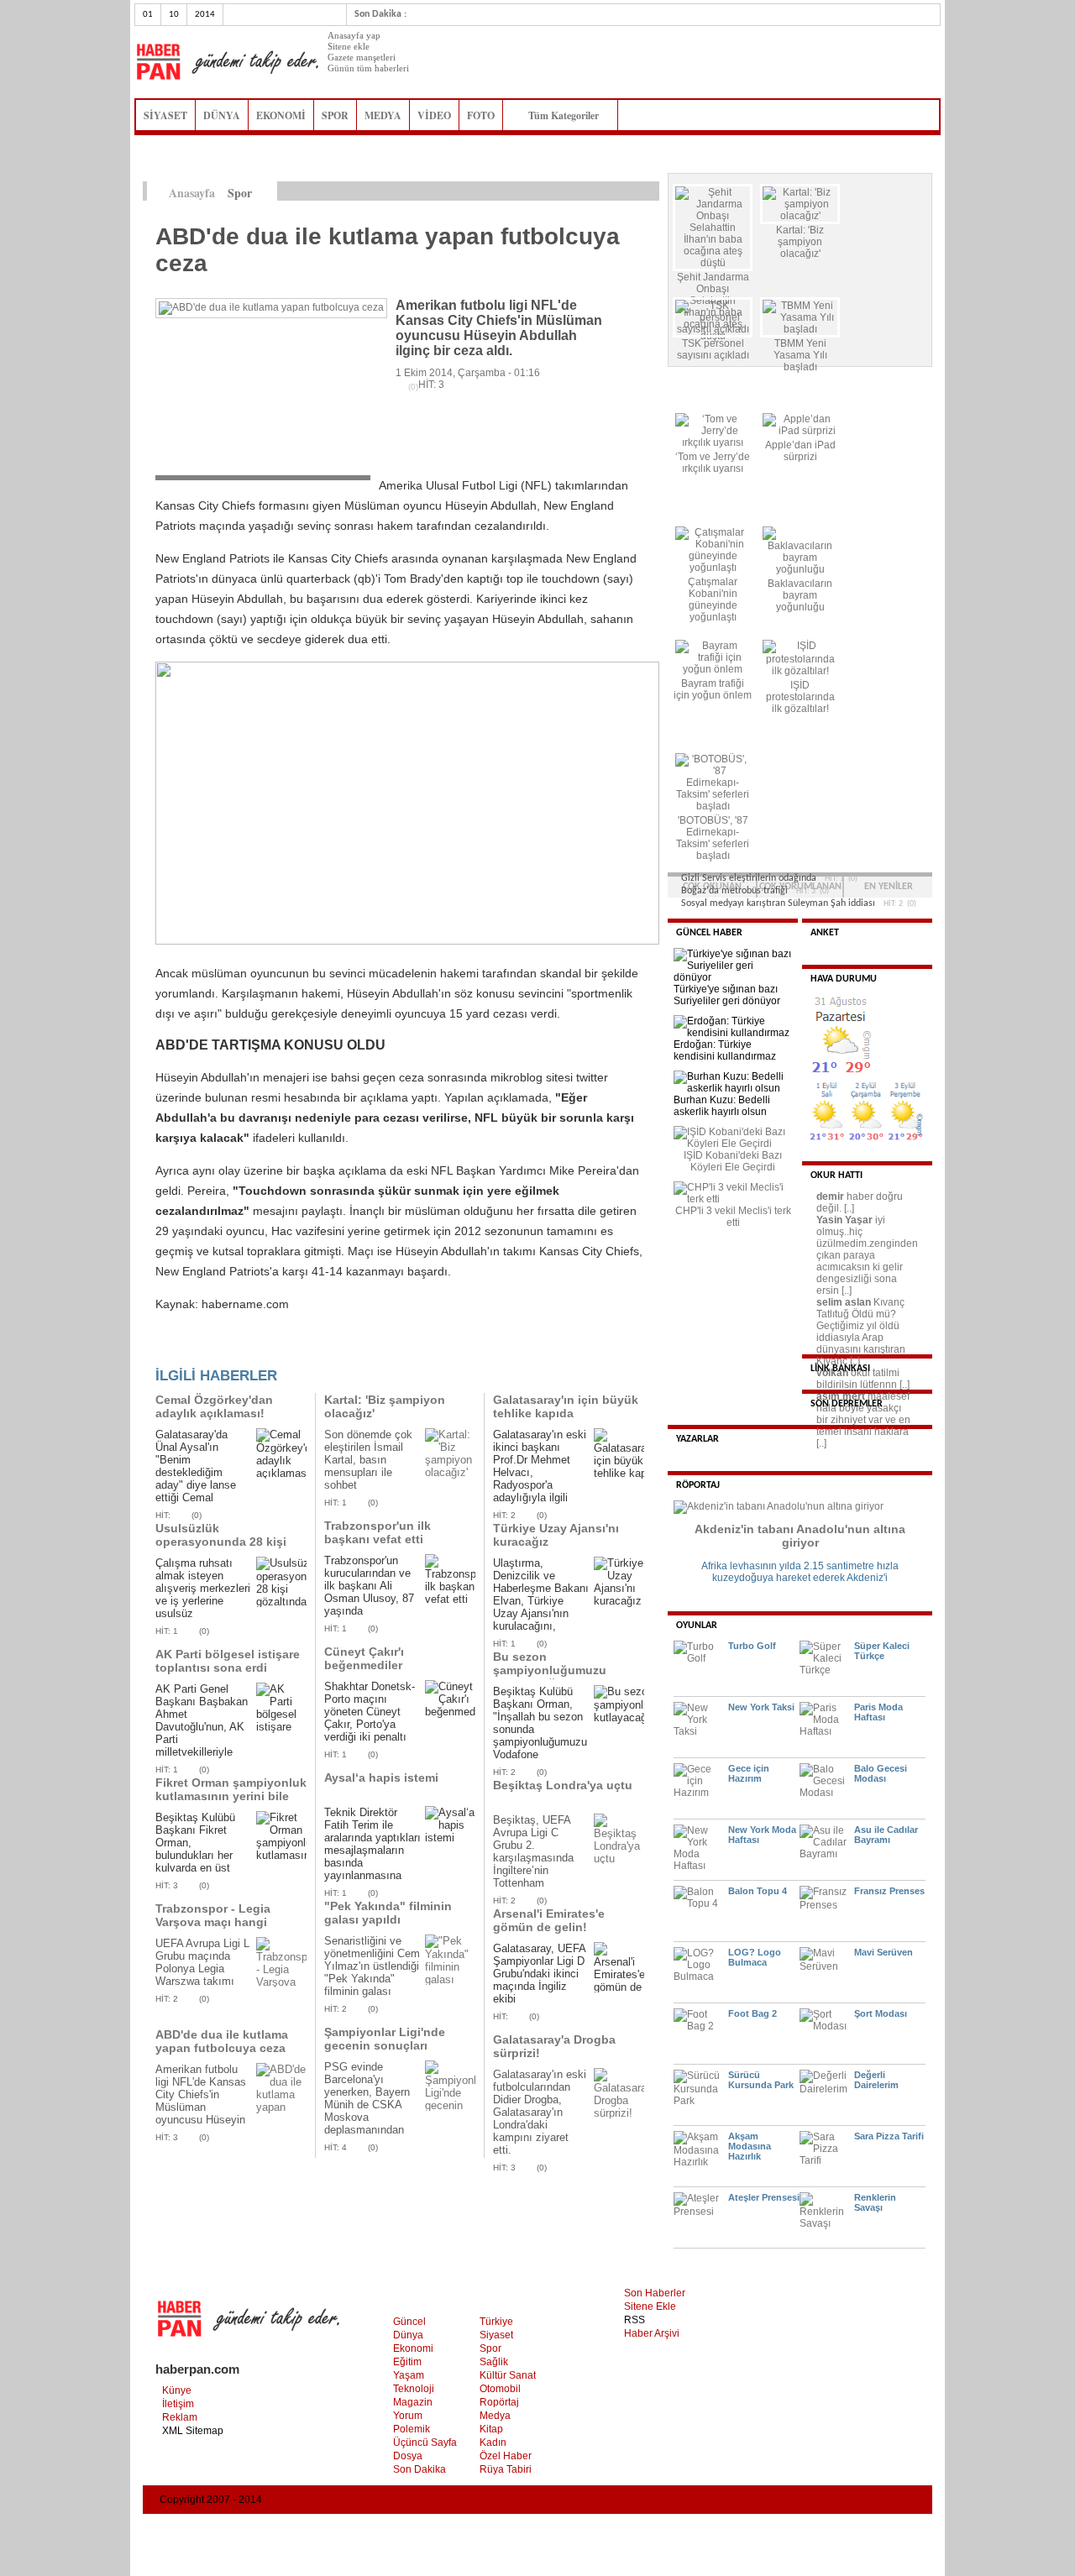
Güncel (409, 2322)
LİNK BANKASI (840, 1369)
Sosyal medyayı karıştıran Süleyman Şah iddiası (778, 903)
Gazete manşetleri (362, 57)
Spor (490, 2348)
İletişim (178, 2404)
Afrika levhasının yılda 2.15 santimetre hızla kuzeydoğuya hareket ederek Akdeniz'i (800, 1572)
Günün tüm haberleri (368, 68)
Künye (177, 2390)
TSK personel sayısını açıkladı (713, 349)
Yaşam (409, 2375)
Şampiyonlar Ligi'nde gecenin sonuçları (385, 2039)
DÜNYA (222, 115)
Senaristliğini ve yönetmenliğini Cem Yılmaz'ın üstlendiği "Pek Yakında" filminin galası (372, 1966)
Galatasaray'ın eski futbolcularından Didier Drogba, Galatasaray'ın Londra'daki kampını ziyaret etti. (540, 2112)
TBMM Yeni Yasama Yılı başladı (800, 355)
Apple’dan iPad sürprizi (800, 451)
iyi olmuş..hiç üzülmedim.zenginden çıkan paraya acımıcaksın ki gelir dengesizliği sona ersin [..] (867, 1255)
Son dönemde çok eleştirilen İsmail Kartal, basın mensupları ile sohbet (368, 1460)
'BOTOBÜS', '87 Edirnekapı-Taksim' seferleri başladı (713, 838)
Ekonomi (413, 2348)
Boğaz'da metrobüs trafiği (734, 891)
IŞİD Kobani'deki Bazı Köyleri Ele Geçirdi (733, 1161)
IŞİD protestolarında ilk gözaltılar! (800, 697)
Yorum (408, 2416)
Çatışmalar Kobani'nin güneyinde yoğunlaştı (713, 599)
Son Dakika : (380, 14)
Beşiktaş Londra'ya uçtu (563, 1785)
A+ (615, 191)
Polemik (412, 2429)
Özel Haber (506, 2456)
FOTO (481, 115)
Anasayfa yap (354, 35)
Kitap (491, 2429)
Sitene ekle (349, 46)
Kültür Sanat (508, 2375)
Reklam (180, 2417)
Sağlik (494, 2362)
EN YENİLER (889, 887)
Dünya (408, 2335)
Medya (495, 2416)
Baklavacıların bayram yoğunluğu (800, 595)
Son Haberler (655, 2293)
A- (650, 191)
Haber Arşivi (652, 2333)
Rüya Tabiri (506, 2469)
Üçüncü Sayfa (425, 2442)
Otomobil (500, 2389)
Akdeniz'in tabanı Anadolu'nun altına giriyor (800, 1536)
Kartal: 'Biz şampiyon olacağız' (800, 242)
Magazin (413, 2402)
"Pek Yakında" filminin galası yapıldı (388, 1913)
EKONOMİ (281, 115)
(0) (197, 1515)
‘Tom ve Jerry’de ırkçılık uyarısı (713, 463)
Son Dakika (420, 2469)
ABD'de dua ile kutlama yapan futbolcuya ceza (222, 2041)
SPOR (335, 115)
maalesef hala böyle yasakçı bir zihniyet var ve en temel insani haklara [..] (863, 1420)
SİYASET (165, 115)
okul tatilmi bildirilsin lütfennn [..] (863, 1379)
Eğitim (407, 2362)
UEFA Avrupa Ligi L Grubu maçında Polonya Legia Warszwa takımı (202, 1962)
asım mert (841, 1396)
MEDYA (383, 115)
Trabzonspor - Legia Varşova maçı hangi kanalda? (213, 1922)
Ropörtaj (499, 2402)
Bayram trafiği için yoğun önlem (713, 689)
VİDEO (434, 115)
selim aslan (844, 1302)
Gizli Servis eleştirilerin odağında (749, 878)
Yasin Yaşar (844, 1220)
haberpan (227, 62)
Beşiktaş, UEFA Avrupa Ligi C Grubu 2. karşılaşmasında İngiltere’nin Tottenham (533, 1851)
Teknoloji (414, 2389)
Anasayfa (192, 193)
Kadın (493, 2442)
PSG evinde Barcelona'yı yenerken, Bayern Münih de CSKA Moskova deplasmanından (367, 2098)
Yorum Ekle (188, 1349)
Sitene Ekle (650, 2306)
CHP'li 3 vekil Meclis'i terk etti (733, 1217)
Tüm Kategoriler (569, 115)
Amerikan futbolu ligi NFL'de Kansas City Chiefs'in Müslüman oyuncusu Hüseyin (201, 2094)
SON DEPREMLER (847, 1404)
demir (830, 1196)
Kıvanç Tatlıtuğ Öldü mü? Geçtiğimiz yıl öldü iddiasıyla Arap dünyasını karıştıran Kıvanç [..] (861, 1332)
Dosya (408, 2456)
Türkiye (496, 2322)
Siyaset (496, 2335)
